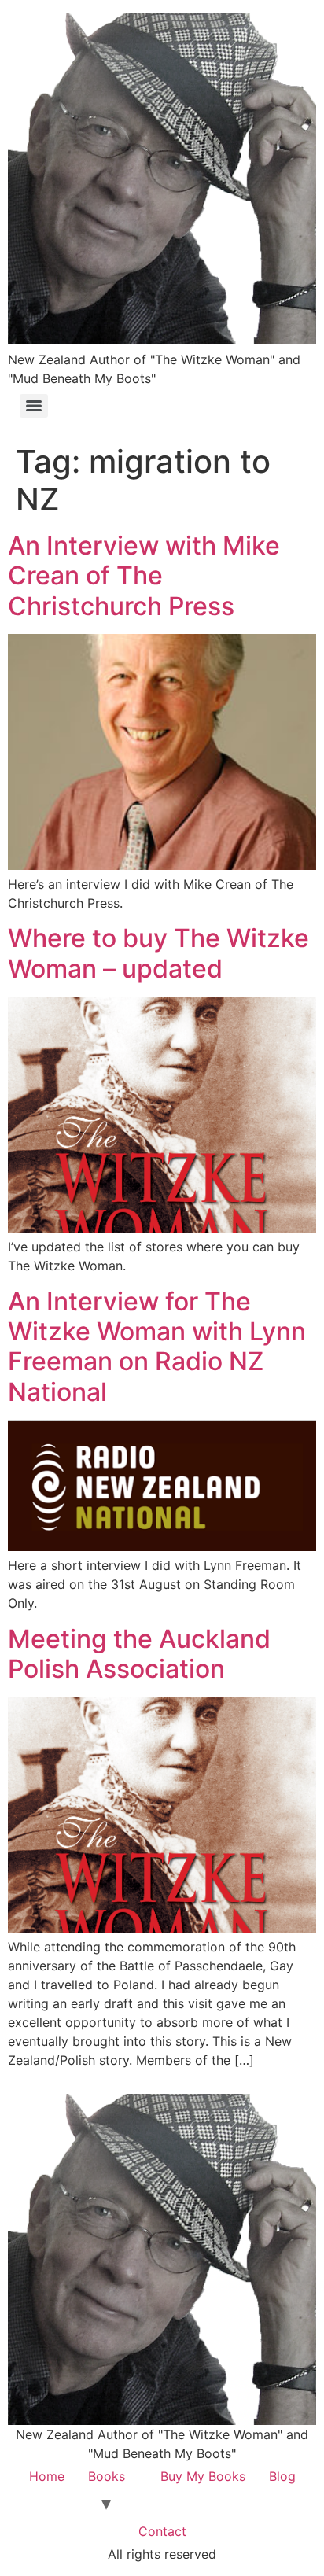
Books (107, 2476)
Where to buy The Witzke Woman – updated (158, 953)
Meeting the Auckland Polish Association (139, 1654)
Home (47, 2476)
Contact (162, 2531)
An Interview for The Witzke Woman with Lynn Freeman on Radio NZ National (157, 1347)
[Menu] (34, 406)
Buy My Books (203, 2476)
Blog (282, 2476)
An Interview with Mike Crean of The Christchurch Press (144, 576)
